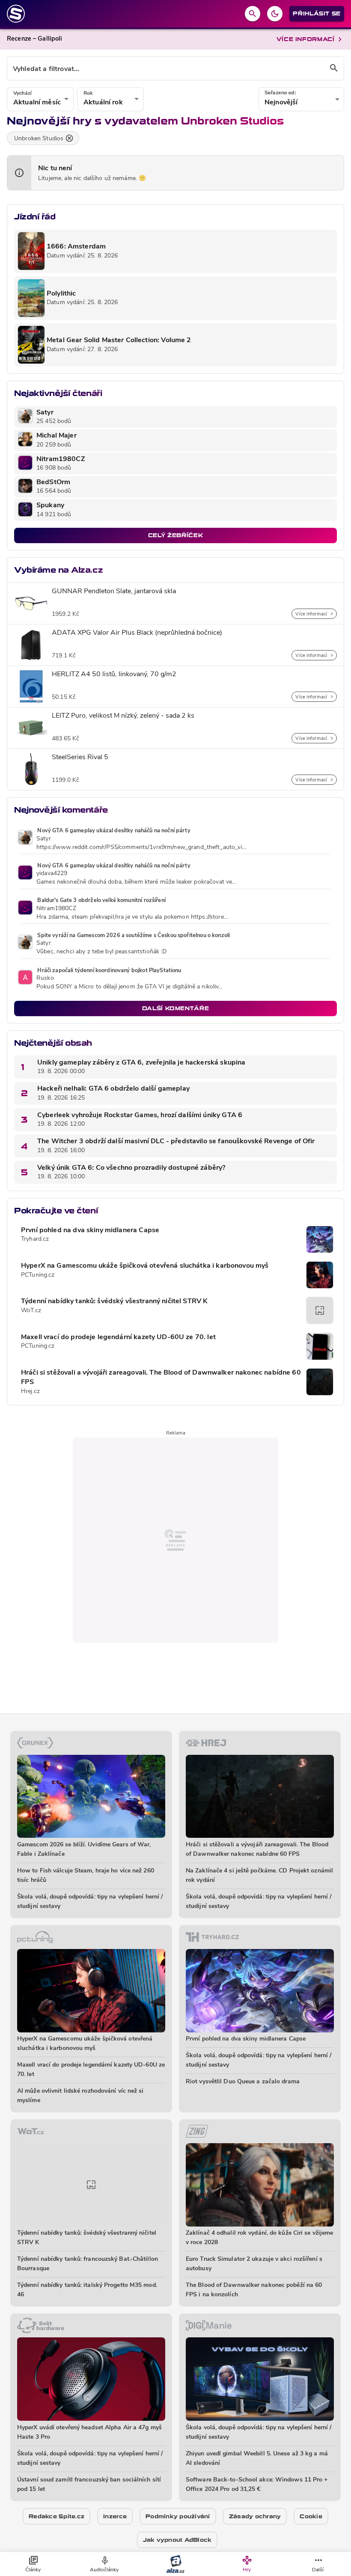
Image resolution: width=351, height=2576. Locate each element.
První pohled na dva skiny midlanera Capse (90, 1230)
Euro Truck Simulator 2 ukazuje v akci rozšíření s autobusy (254, 2264)
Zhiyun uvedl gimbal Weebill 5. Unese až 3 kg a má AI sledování (257, 2459)
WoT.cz (31, 1311)
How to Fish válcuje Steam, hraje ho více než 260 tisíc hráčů (86, 1876)
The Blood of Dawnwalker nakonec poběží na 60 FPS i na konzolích (254, 2290)
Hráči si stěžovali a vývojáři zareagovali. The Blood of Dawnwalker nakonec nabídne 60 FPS (161, 1378)
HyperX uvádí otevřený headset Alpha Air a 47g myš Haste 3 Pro (89, 2433)
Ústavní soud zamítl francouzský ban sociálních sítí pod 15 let (89, 2485)
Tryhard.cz (35, 1239)
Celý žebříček (175, 535)
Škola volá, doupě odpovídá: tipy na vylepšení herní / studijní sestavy (90, 1902)
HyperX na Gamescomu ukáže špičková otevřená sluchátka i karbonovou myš (145, 1266)
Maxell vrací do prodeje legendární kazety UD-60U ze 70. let (118, 1337)
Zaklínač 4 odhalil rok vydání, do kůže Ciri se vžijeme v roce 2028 (259, 2238)
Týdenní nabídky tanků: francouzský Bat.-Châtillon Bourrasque (88, 2264)
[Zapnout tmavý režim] (275, 14)
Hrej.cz (30, 1392)
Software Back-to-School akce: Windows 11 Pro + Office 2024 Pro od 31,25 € (257, 2485)
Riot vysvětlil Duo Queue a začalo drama (243, 2082)
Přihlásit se (317, 13)
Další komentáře (176, 1008)
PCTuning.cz (38, 1275)
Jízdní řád (35, 217)
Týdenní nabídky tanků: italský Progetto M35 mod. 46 (87, 2290)
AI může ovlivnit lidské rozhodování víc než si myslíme (80, 2096)
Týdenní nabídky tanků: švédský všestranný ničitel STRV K (114, 1301)
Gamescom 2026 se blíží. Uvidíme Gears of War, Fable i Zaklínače (84, 1850)
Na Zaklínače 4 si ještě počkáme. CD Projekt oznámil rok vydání (259, 1876)
